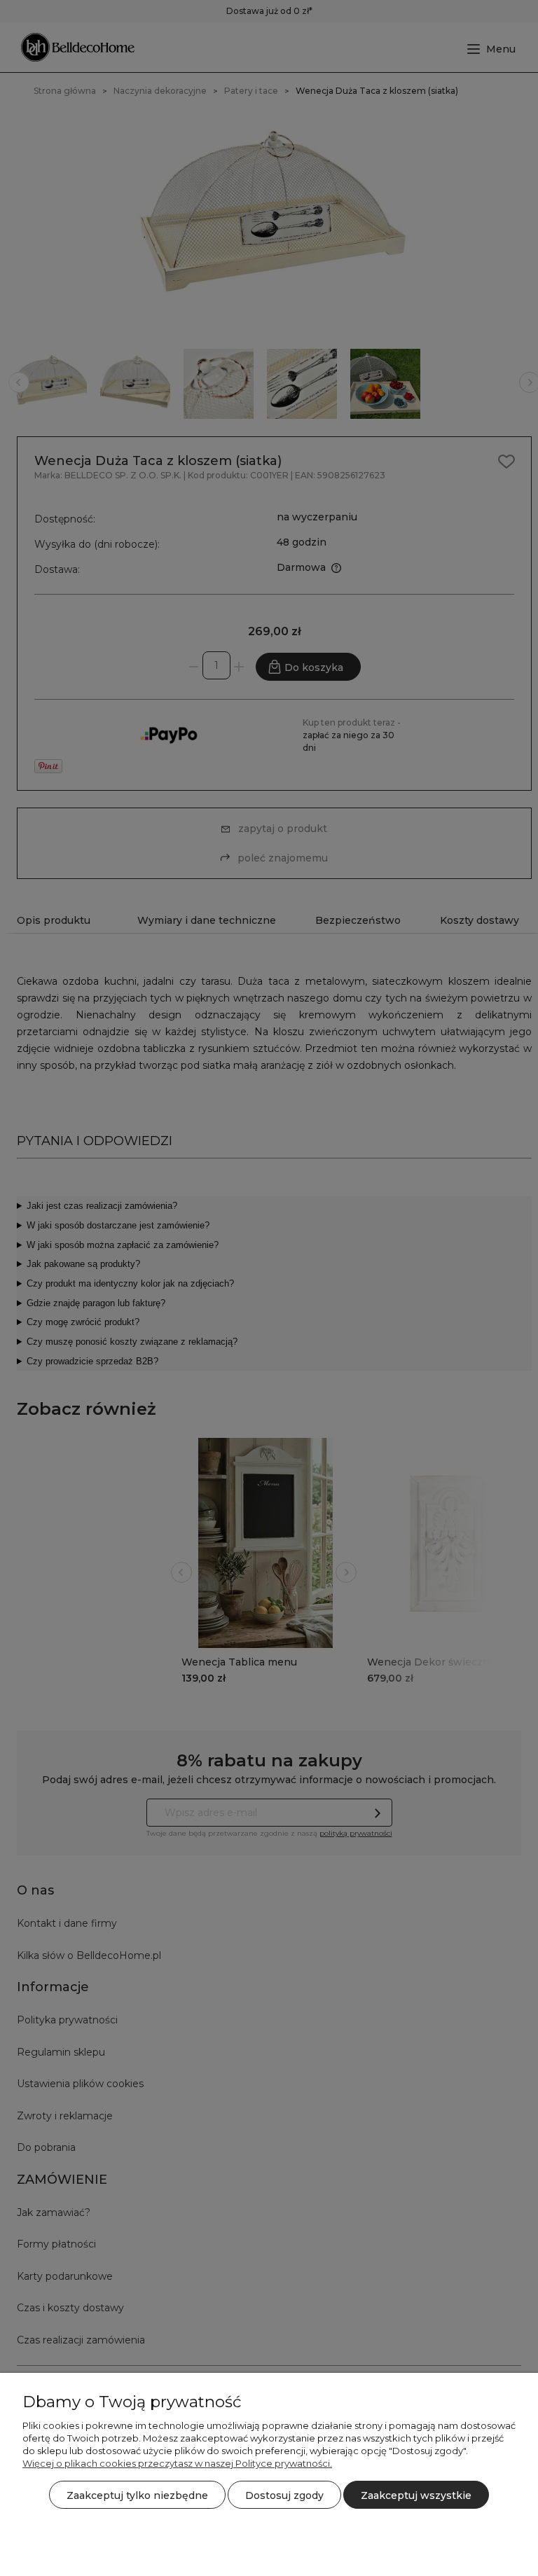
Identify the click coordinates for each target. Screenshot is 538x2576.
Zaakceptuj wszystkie (416, 2495)
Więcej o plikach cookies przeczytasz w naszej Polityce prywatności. (177, 2463)
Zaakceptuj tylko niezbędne (137, 2495)
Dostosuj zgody (284, 2495)
